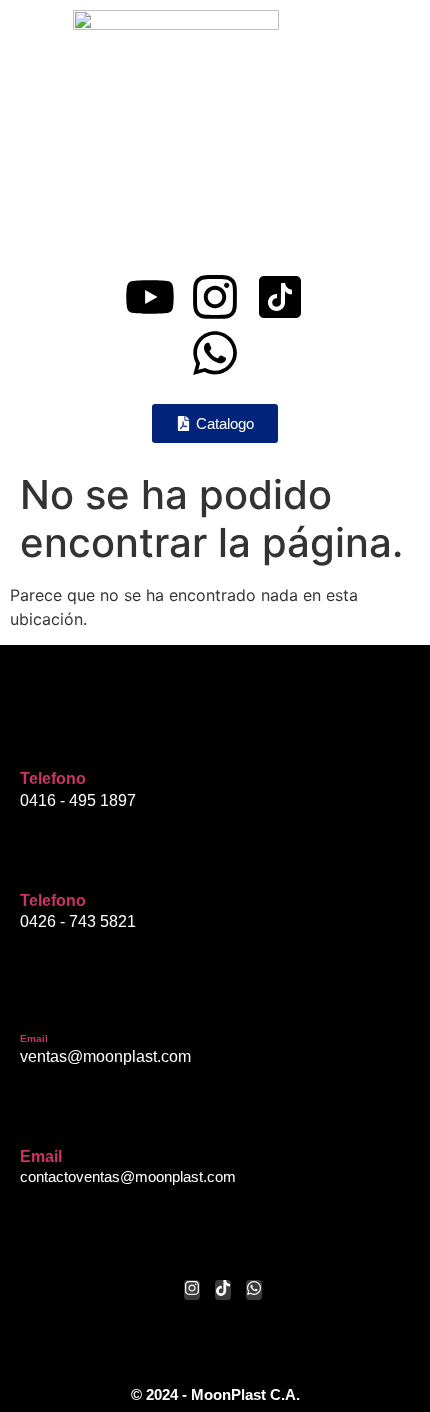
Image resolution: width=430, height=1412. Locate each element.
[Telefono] (35, 740)
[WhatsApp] (254, 1290)
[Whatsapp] (215, 353)
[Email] (35, 1004)
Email (34, 1038)
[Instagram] (215, 297)
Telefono (53, 778)
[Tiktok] (223, 1290)
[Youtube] (150, 297)
